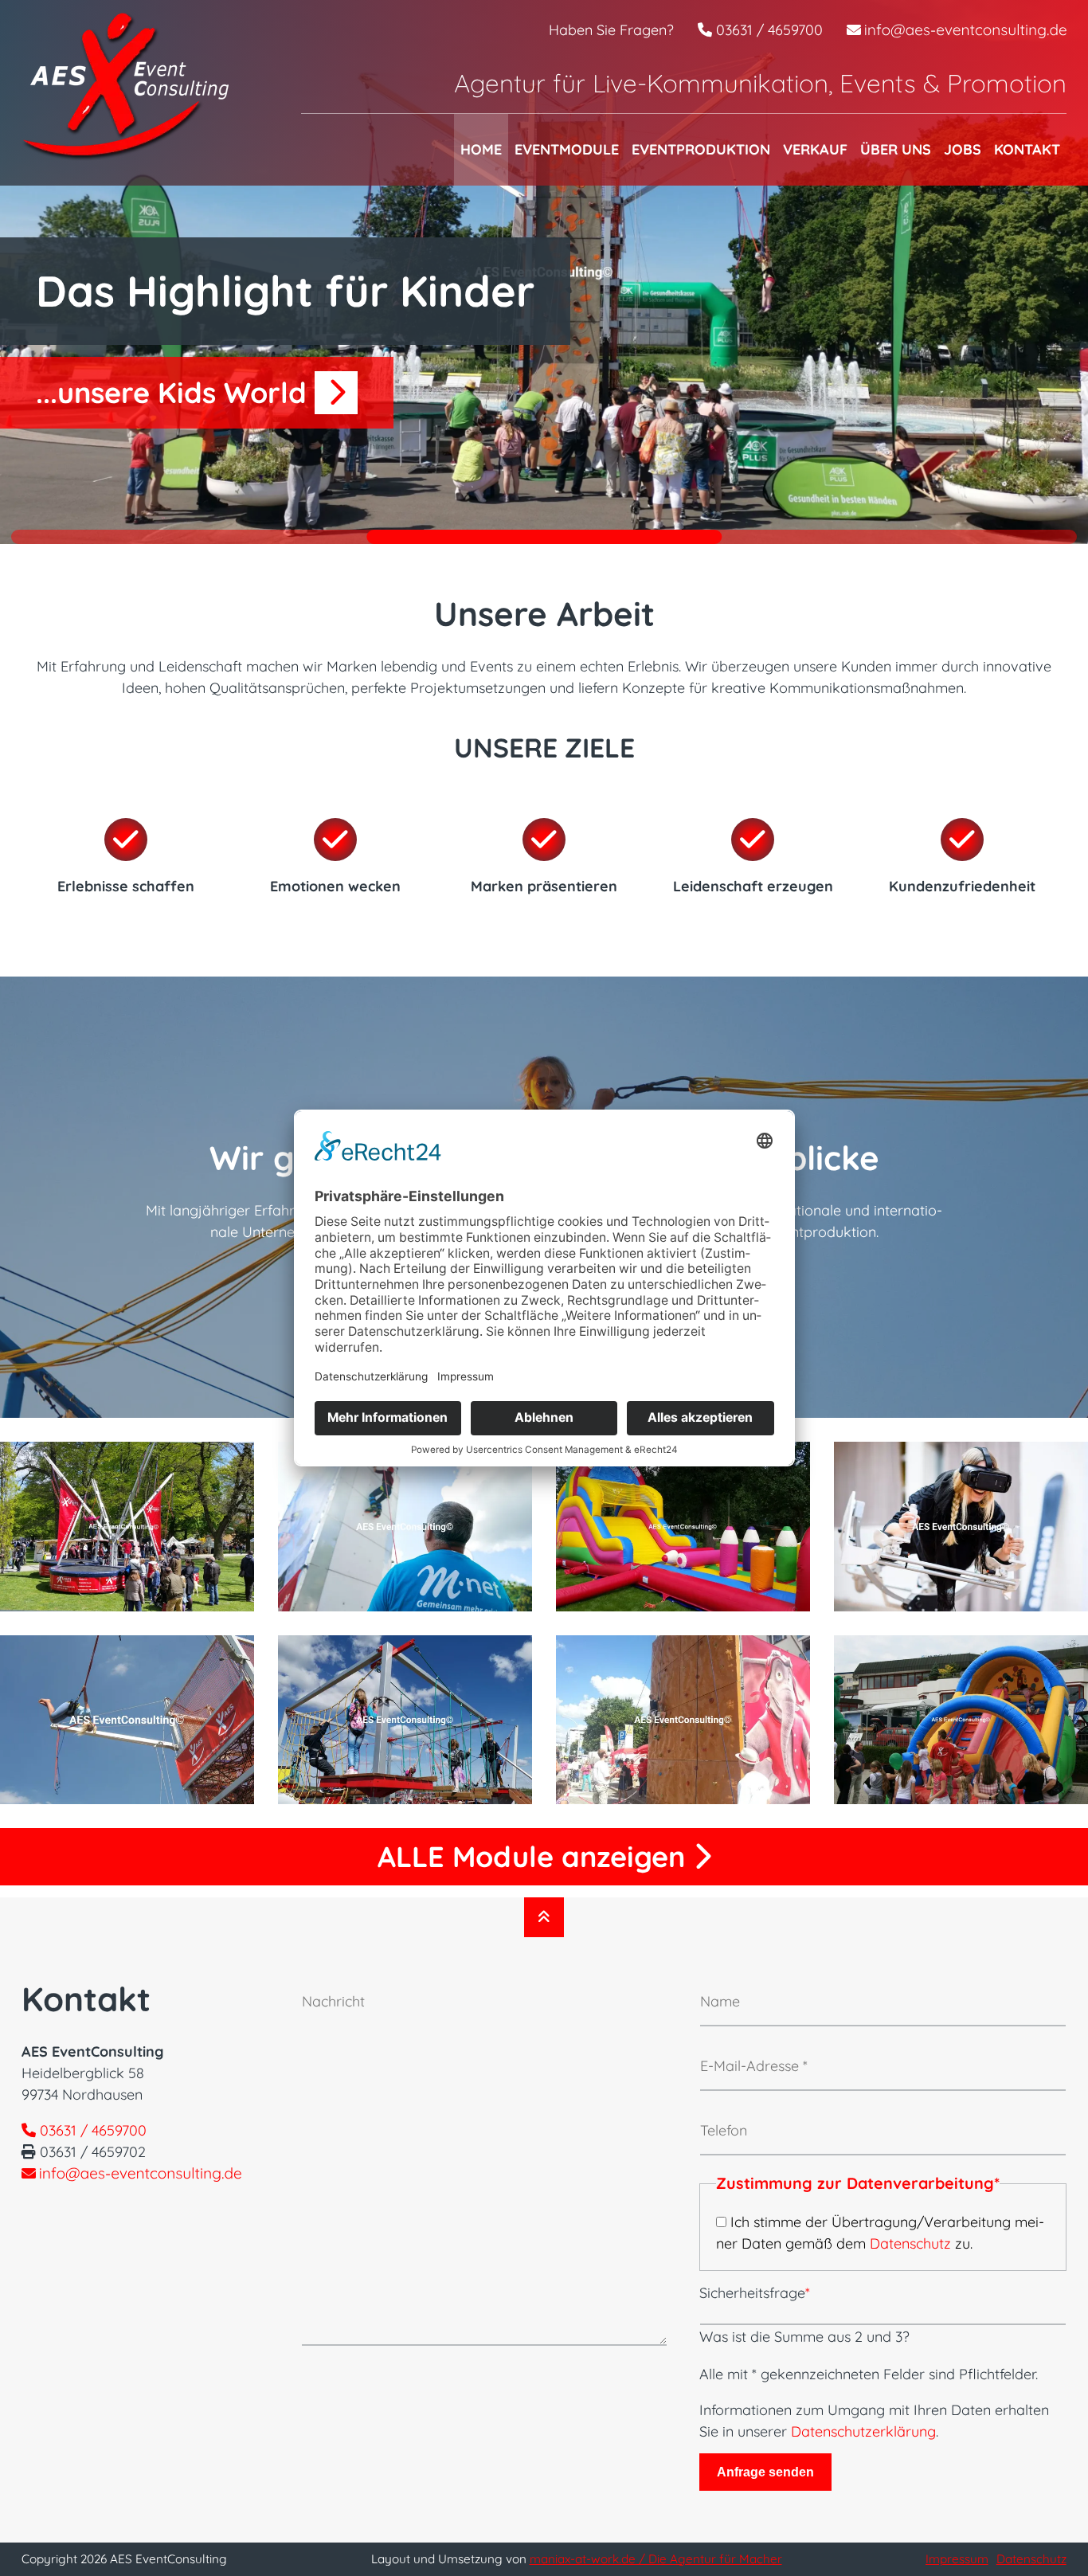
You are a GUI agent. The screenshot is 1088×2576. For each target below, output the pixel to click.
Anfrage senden (765, 2472)
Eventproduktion (701, 149)
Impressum (957, 2559)
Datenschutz (910, 2243)
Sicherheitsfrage (755, 2293)
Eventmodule (567, 149)
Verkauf (815, 149)
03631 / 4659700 (767, 30)
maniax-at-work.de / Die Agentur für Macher (656, 2559)
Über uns (896, 149)
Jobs (963, 149)
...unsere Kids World (175, 392)
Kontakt (1027, 149)
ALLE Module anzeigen (535, 1856)
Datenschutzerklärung (863, 2431)
